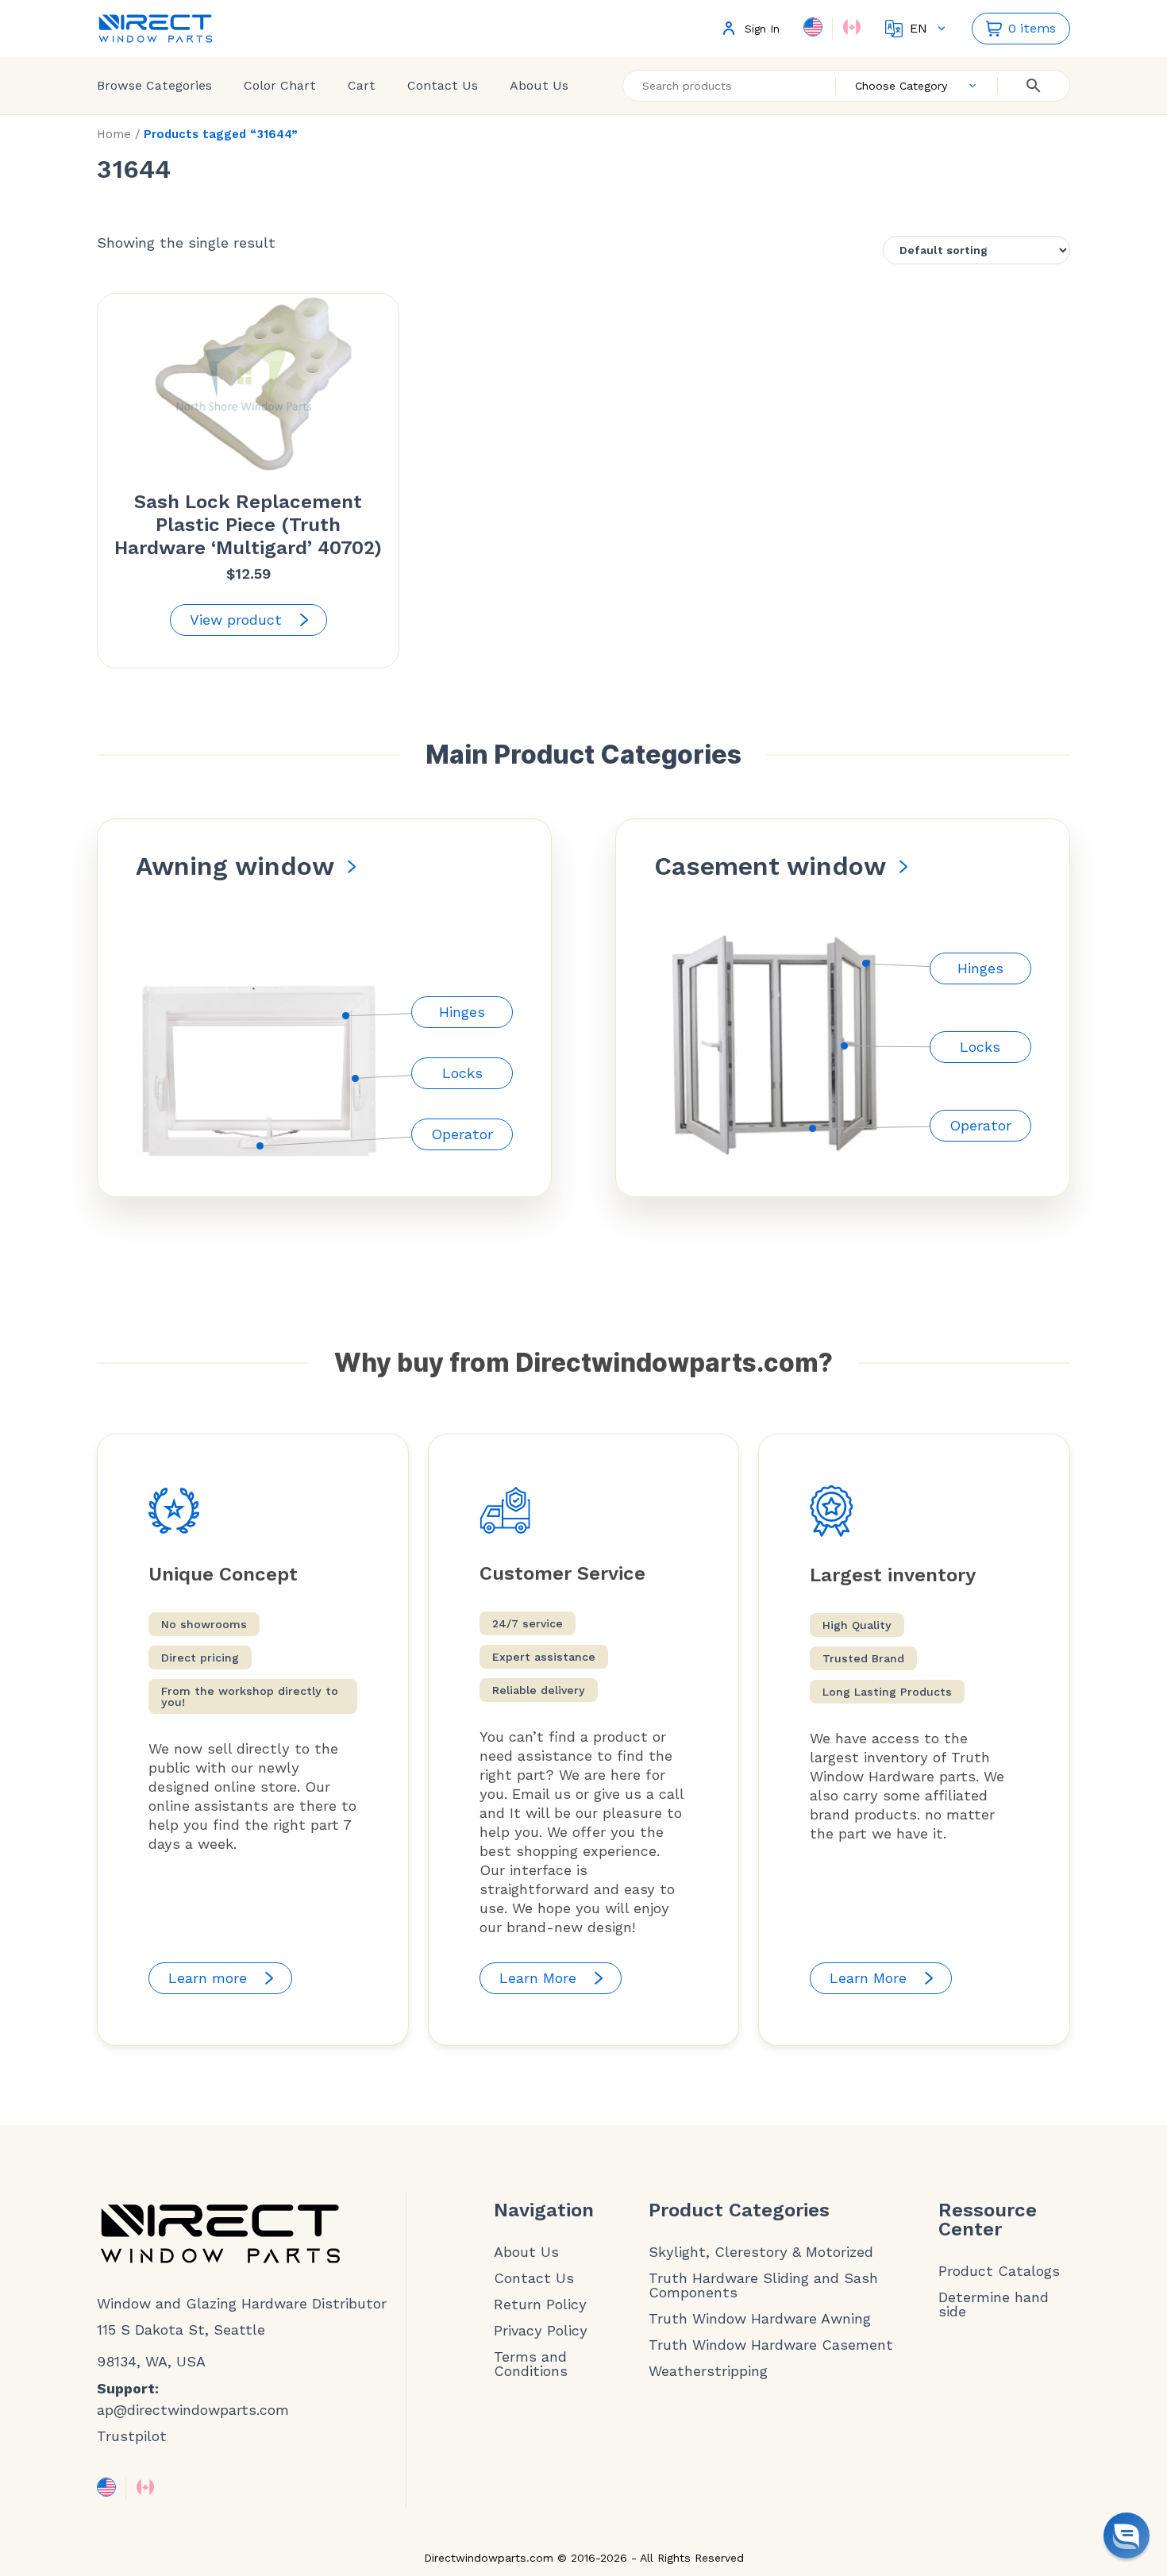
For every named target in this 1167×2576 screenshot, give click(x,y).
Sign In (762, 29)
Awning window (235, 866)
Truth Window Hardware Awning (760, 2319)
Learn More (538, 1978)
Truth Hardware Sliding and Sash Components (763, 2285)
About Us (539, 85)
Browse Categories (154, 85)
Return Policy (540, 2305)
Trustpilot (132, 2436)
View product (236, 620)
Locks (462, 1073)
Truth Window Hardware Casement (771, 2345)
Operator (462, 1134)
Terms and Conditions (531, 2364)
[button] (1127, 2536)
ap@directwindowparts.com (193, 2410)
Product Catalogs (999, 2271)
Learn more (208, 1978)
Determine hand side (994, 2305)
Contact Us (443, 85)
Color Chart (280, 85)
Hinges (462, 1012)
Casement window (770, 866)
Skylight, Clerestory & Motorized (761, 2252)
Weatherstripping (708, 2371)
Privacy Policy (541, 2331)
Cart (362, 85)
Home (114, 134)
